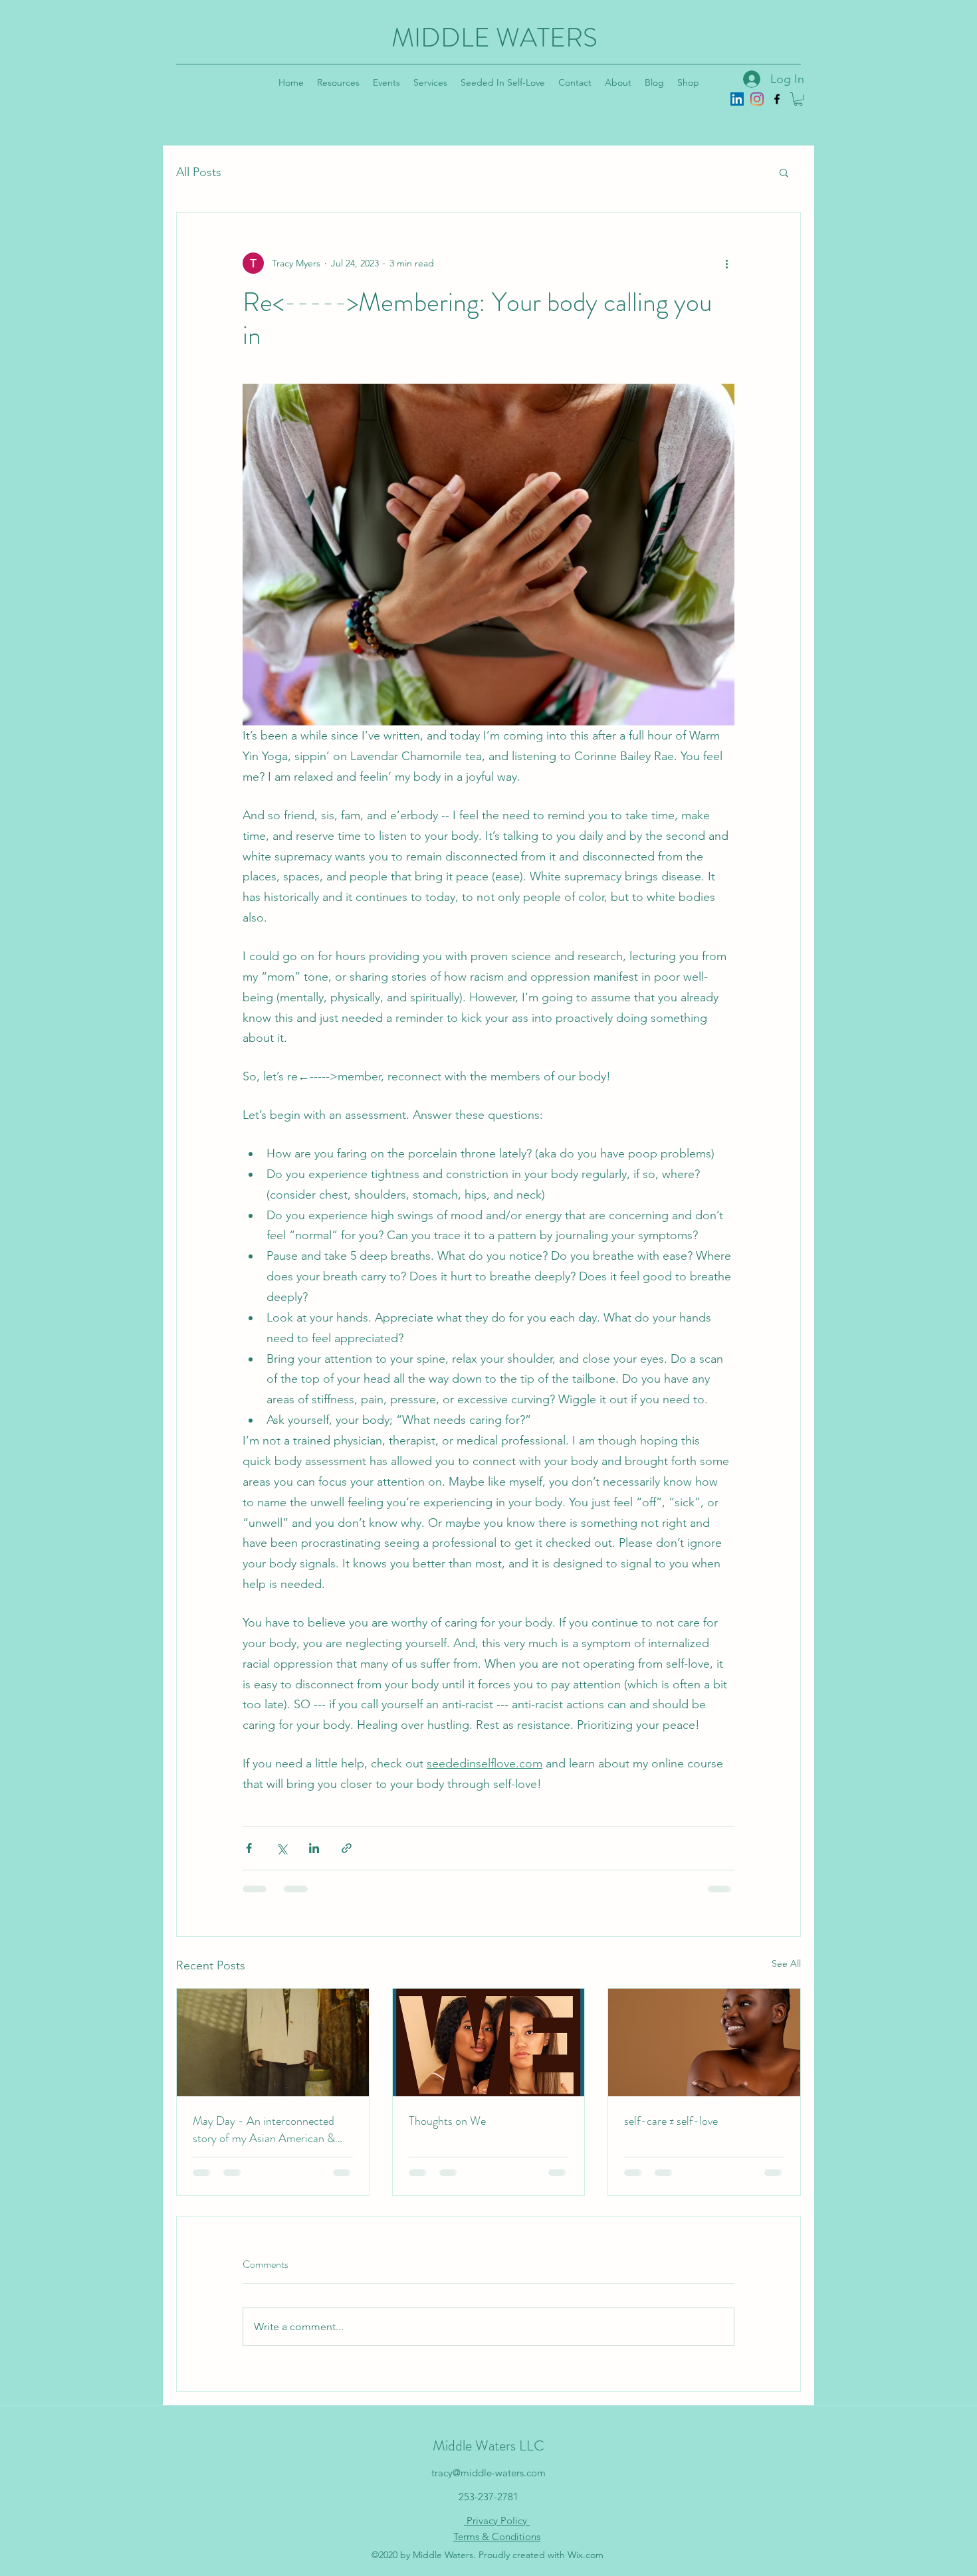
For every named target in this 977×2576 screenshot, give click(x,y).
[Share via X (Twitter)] (281, 1848)
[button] (798, 99)
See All (786, 1963)
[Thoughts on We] (489, 2042)
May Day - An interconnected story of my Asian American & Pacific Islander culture (264, 2130)
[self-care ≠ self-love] (704, 2042)
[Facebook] (777, 99)
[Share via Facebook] (249, 1848)
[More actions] (726, 263)
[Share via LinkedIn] (314, 1848)
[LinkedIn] (737, 99)
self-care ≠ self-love (671, 2121)
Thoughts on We (447, 2121)
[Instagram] (757, 99)
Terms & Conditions (497, 2536)
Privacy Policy (497, 2521)
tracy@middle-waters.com (489, 2473)
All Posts (199, 172)
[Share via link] (347, 1848)
